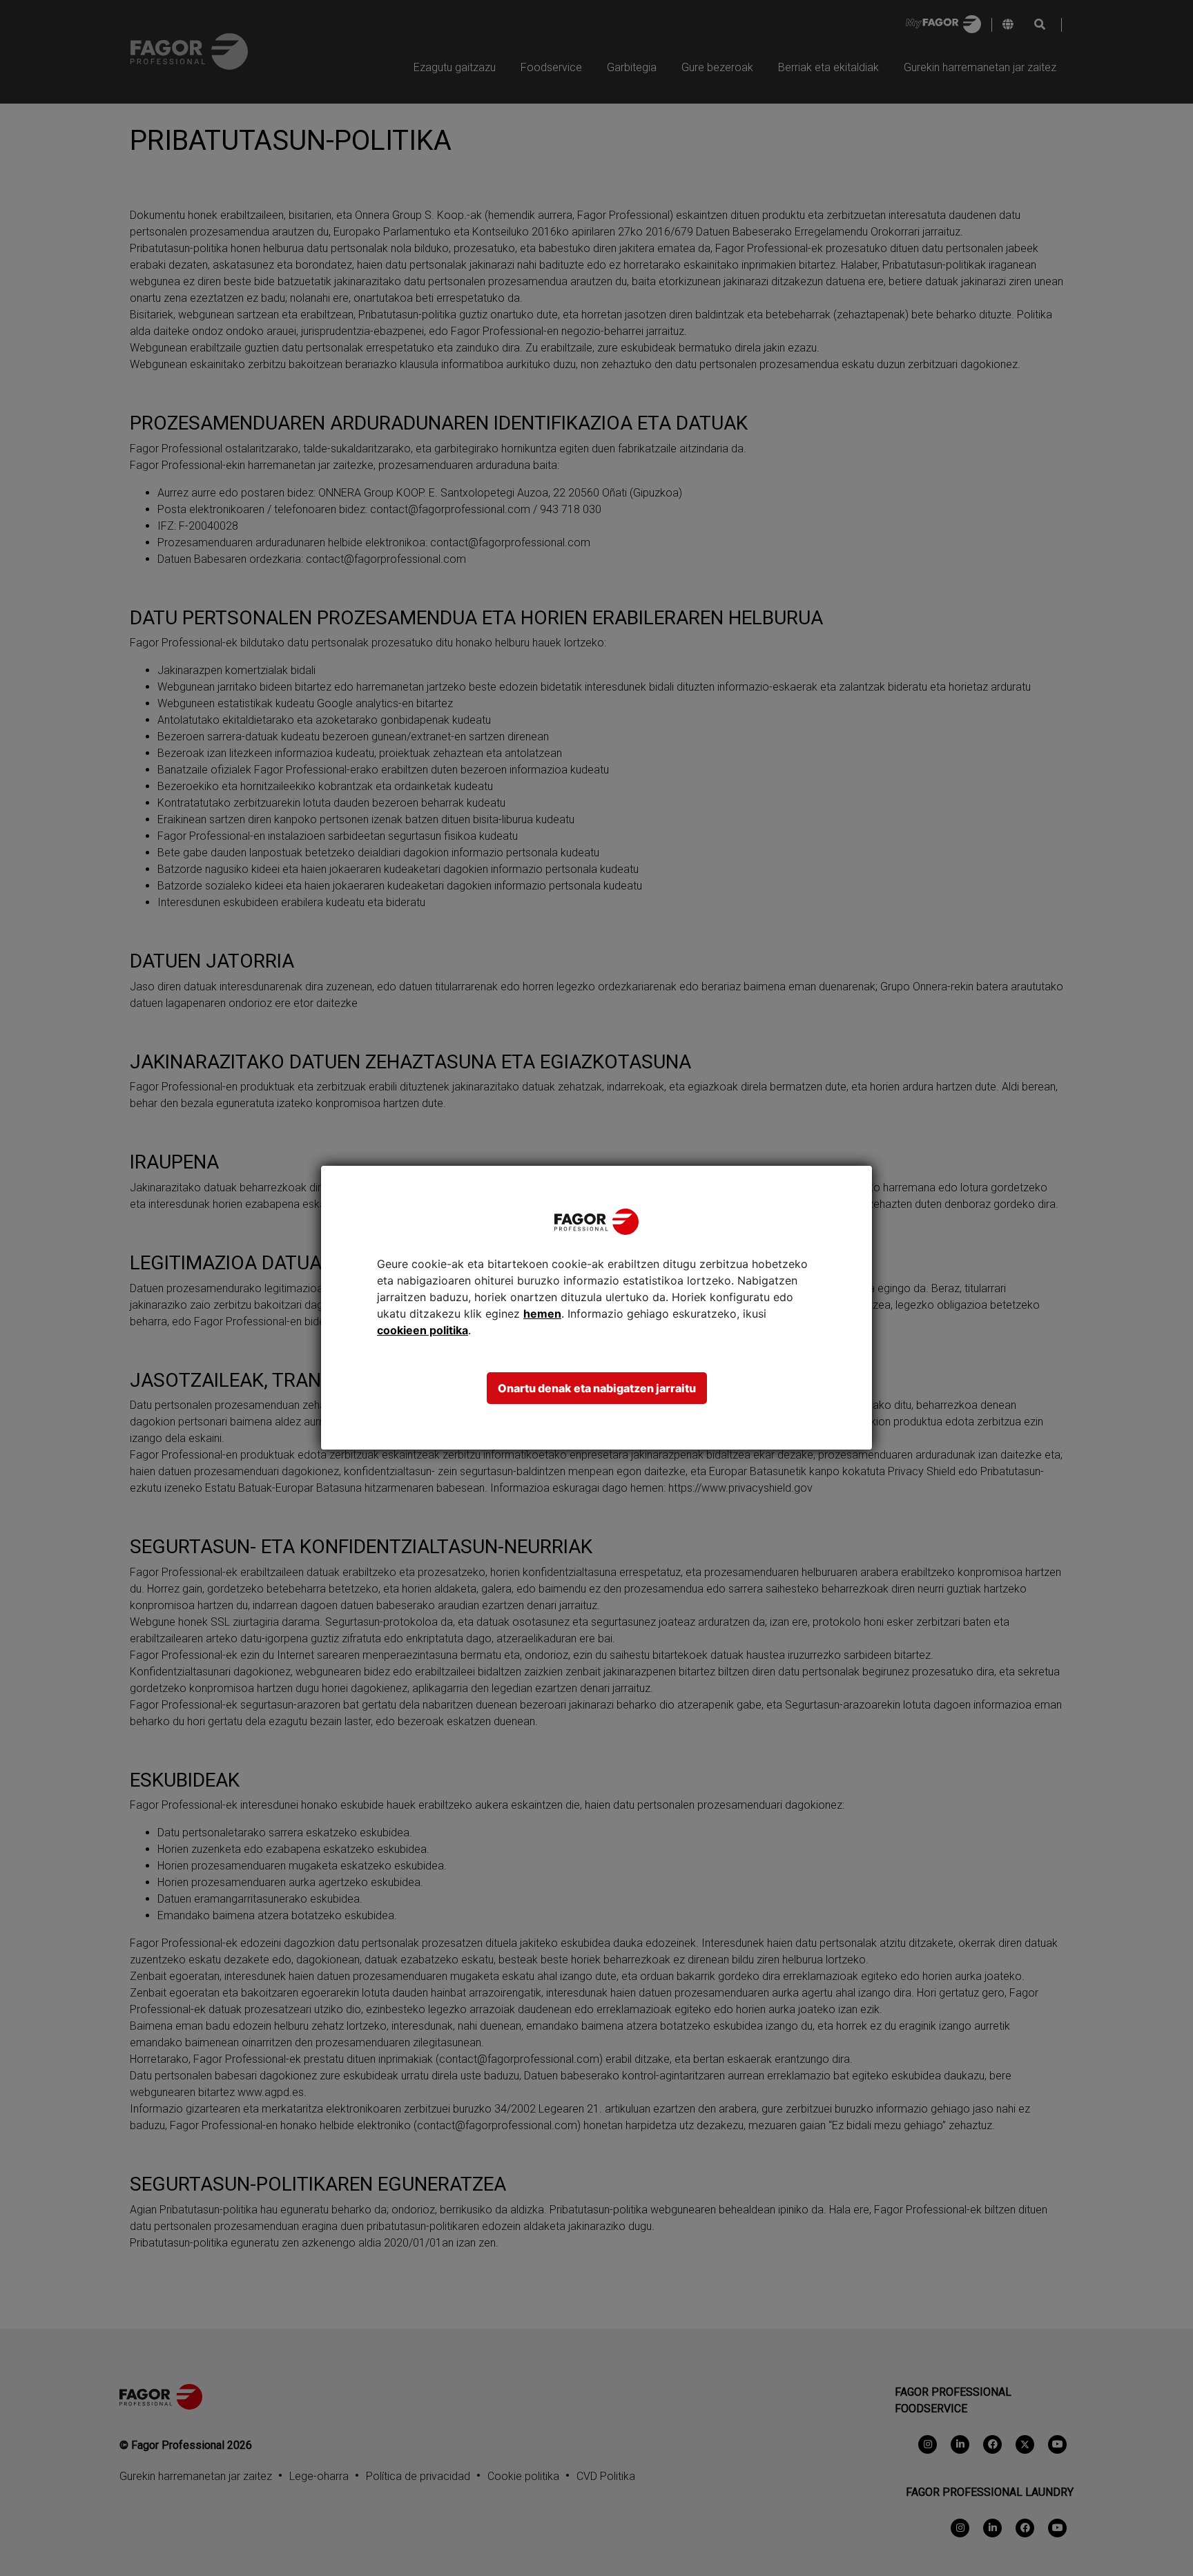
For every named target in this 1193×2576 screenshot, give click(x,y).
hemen (542, 1314)
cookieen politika (423, 1330)
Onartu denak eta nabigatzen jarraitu (597, 1388)
